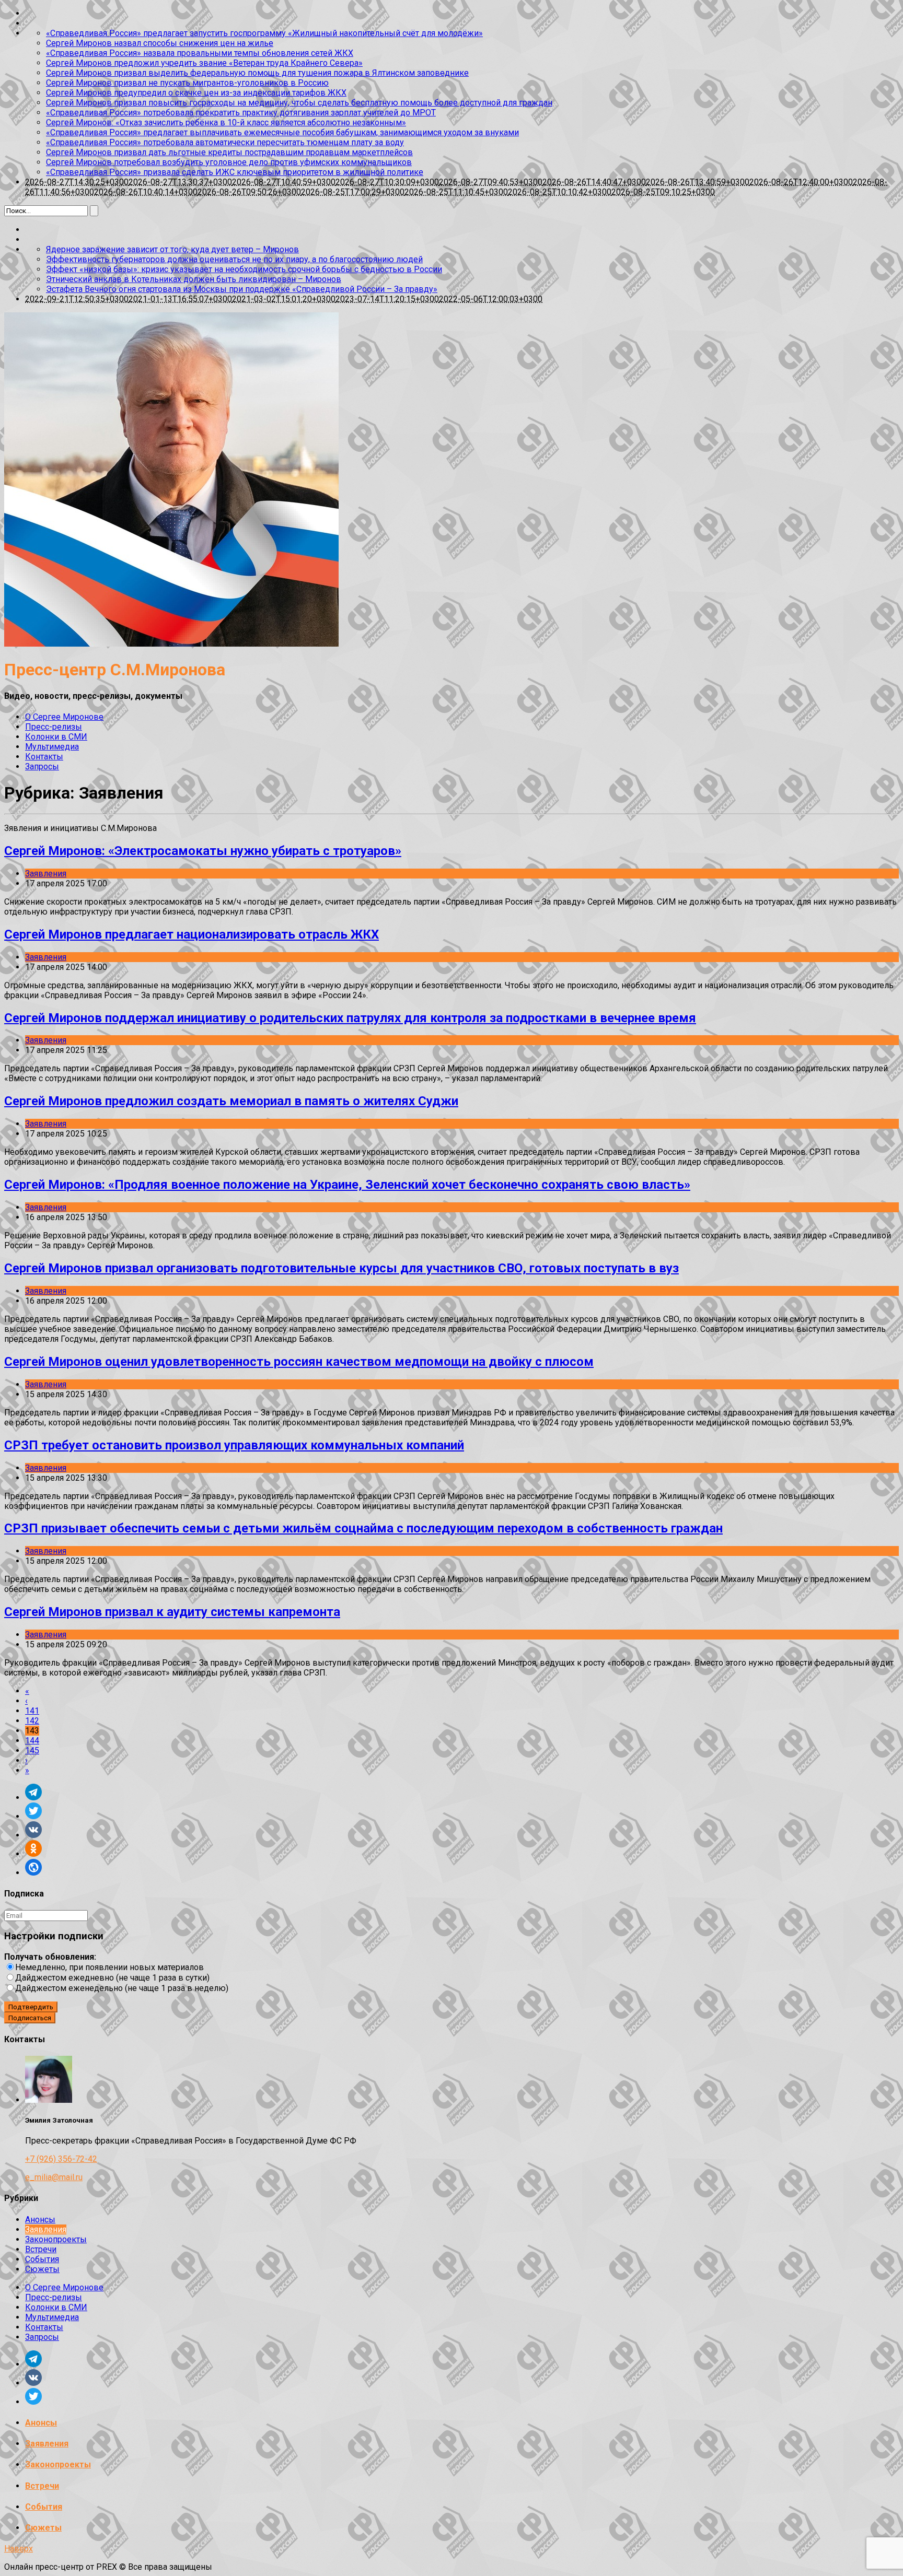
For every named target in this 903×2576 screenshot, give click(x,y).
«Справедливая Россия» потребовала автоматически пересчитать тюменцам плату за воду (225, 142)
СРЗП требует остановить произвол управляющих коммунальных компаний (234, 1445)
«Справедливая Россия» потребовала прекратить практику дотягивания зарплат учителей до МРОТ (241, 113)
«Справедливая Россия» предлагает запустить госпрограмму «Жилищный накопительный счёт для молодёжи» (264, 33)
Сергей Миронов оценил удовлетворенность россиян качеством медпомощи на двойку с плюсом (299, 1362)
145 (32, 1750)
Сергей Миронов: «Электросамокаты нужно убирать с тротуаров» (203, 851)
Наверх (19, 2549)
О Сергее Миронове (64, 717)
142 (32, 1721)
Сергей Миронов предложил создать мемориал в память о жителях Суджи (231, 1101)
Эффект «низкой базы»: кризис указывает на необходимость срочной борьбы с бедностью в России (244, 269)
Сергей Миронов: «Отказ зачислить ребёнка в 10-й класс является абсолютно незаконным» (226, 122)
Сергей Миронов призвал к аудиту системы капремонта (172, 1612)
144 (32, 1741)
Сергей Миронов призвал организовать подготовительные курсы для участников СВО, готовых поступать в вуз (341, 1268)
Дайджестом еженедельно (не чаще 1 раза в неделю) (122, 1988)
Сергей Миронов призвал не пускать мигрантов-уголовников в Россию (187, 83)
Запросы (42, 766)
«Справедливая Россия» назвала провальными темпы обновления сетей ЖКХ (200, 53)
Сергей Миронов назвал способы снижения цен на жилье (160, 43)
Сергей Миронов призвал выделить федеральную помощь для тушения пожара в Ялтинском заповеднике (257, 73)
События (42, 2259)
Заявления (46, 874)
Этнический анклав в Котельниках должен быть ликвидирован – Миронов (194, 279)
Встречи (41, 2249)
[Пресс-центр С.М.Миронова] (171, 644)
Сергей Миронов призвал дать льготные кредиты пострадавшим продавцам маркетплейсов (229, 152)
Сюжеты (42, 2269)
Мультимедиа (52, 747)
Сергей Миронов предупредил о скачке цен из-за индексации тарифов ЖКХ (196, 93)
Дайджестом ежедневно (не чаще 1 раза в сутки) (112, 1978)
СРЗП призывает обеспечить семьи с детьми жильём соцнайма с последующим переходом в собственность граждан (363, 1528)
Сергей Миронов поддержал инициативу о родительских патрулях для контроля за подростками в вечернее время (350, 1018)
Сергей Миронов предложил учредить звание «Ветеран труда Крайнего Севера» (204, 63)
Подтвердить (31, 2007)
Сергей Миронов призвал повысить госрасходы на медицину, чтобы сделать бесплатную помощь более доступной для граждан (299, 103)
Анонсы (40, 2220)
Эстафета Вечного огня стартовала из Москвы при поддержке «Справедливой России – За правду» (242, 289)
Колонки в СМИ (56, 737)
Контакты (44, 757)
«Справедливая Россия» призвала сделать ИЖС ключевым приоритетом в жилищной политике (235, 172)
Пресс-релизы (54, 727)
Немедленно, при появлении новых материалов (109, 1967)
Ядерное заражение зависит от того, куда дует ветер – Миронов (172, 249)
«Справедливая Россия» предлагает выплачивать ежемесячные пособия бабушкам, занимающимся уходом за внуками (282, 132)
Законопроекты (56, 2239)
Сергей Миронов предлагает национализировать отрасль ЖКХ (192, 934)
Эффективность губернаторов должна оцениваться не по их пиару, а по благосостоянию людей (234, 259)
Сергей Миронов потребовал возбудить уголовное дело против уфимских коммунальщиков (229, 162)
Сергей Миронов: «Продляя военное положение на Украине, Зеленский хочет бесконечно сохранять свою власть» (347, 1185)
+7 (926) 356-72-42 (61, 2159)
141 (32, 1711)
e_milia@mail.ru (54, 2177)
